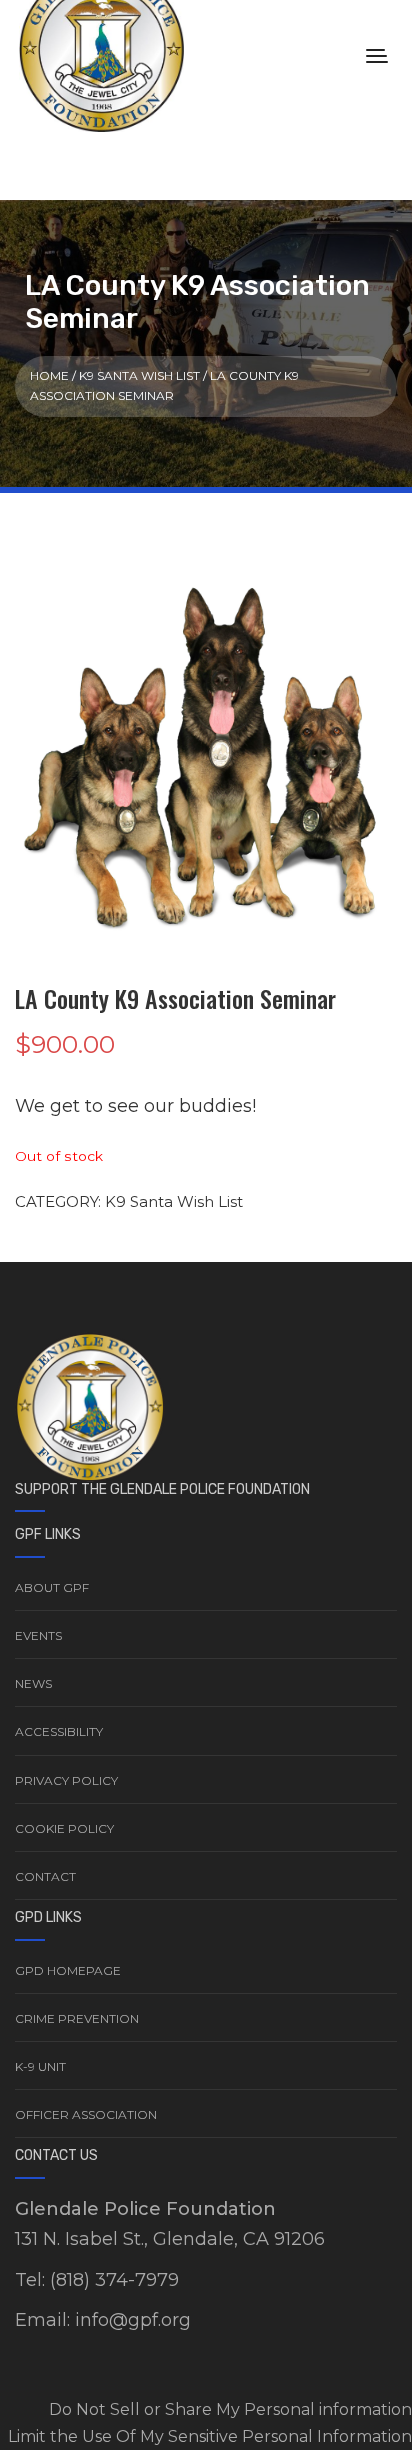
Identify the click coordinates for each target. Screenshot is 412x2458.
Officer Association (86, 2114)
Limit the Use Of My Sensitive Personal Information (210, 2436)
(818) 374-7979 (114, 2280)
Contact (45, 1876)
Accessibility (59, 1731)
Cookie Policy (64, 1828)
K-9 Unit (40, 2066)
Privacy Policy (66, 1780)
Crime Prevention (77, 2018)
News (33, 1683)
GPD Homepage (68, 1970)
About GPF (52, 1587)
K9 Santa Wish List (139, 375)
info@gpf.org (133, 2320)
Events (38, 1635)
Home (49, 375)
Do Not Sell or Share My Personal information (230, 2409)
